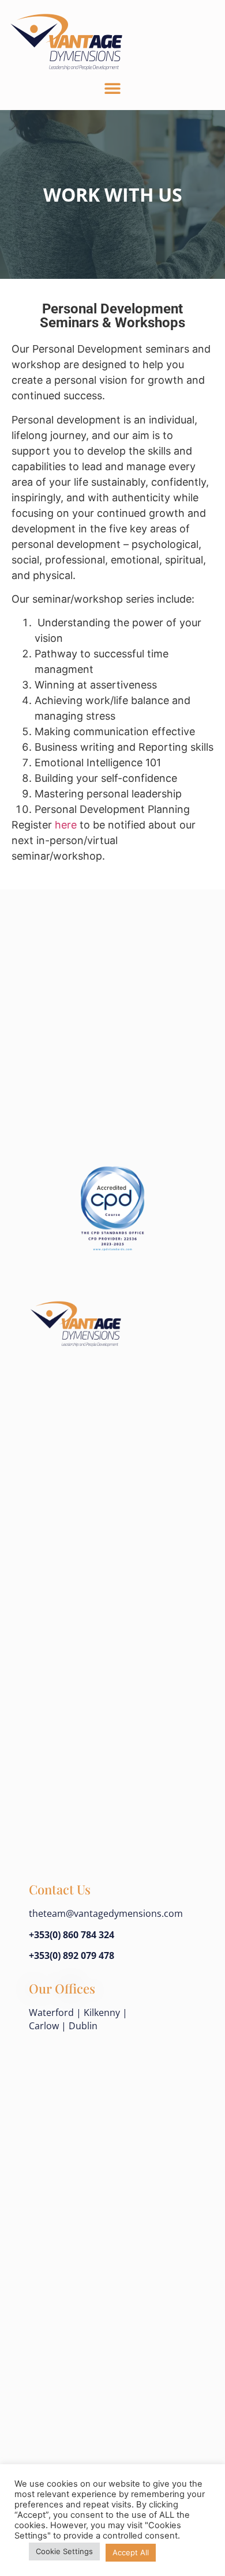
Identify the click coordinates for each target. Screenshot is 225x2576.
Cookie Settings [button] (64, 2551)
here (66, 825)
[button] (113, 88)
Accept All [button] (131, 2552)
